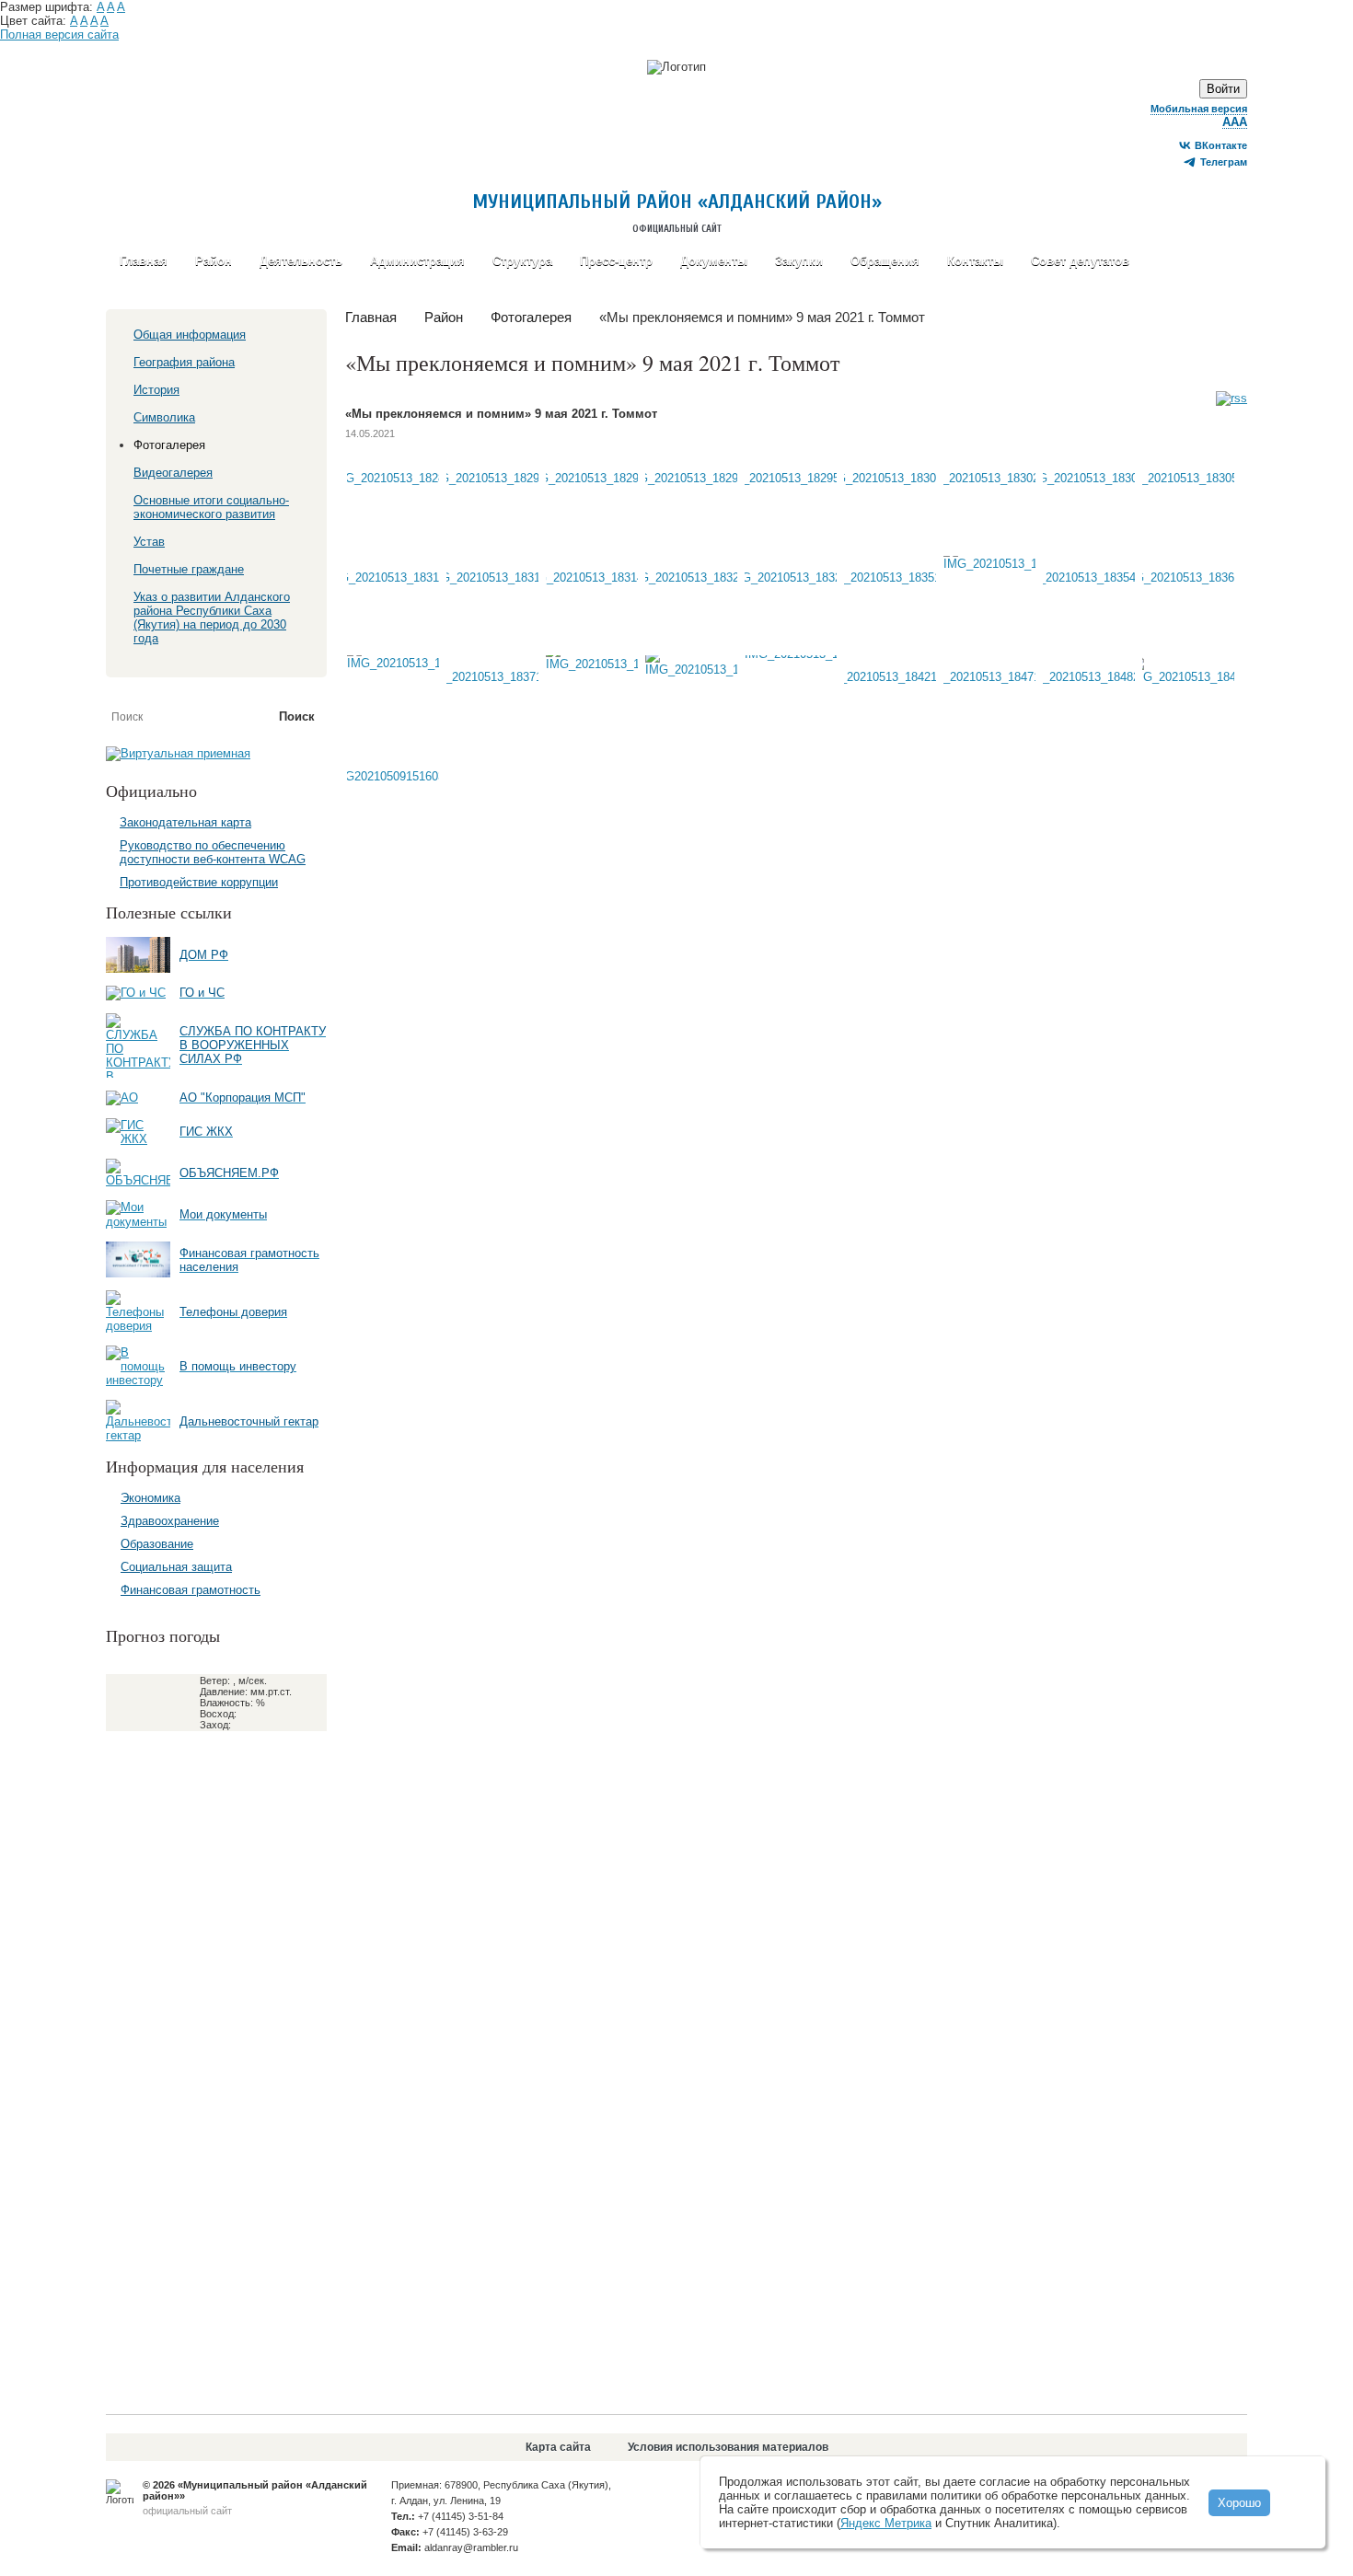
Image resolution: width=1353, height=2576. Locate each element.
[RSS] (1232, 399)
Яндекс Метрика (886, 2523)
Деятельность (301, 261)
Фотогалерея (531, 317)
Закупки (799, 261)
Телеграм (1224, 162)
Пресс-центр (616, 261)
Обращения (885, 261)
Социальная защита (176, 1567)
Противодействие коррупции (199, 882)
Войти (1223, 89)
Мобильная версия (1199, 109)
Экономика (150, 1498)
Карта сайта (558, 2447)
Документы (714, 261)
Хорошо (1239, 2503)
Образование (157, 1544)
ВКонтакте (1221, 145)
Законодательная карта (185, 822)
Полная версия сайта (59, 35)
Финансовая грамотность (191, 1590)
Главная (144, 261)
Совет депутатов (1080, 261)
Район (214, 261)
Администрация (417, 261)
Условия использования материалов (728, 2447)
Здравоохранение (170, 1521)
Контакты (975, 261)
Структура (522, 261)
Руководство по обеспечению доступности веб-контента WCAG (213, 852)
